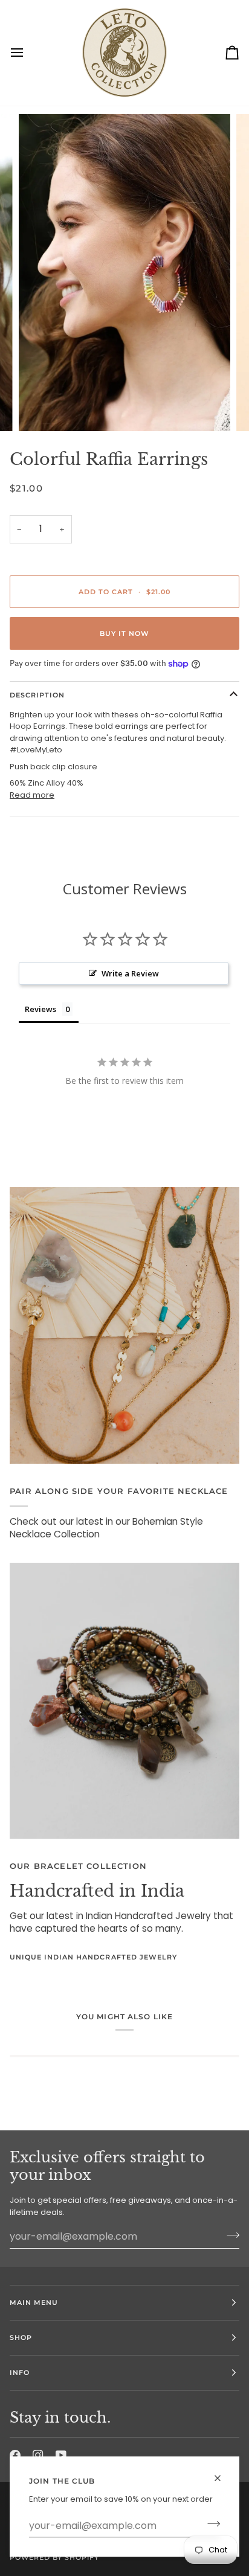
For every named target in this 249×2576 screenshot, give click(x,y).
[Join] (210, 2524)
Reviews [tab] (40, 1009)
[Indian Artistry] (124, 1701)
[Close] (223, 2473)
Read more (32, 795)
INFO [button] (20, 2373)
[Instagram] (38, 2455)
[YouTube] (61, 2455)
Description (37, 695)
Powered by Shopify (54, 2557)
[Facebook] (15, 2455)
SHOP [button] (21, 2337)
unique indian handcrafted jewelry (93, 1957)
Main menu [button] (34, 2302)
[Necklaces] (124, 1325)
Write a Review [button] (130, 973)
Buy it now (124, 633)
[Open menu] (28, 53)
